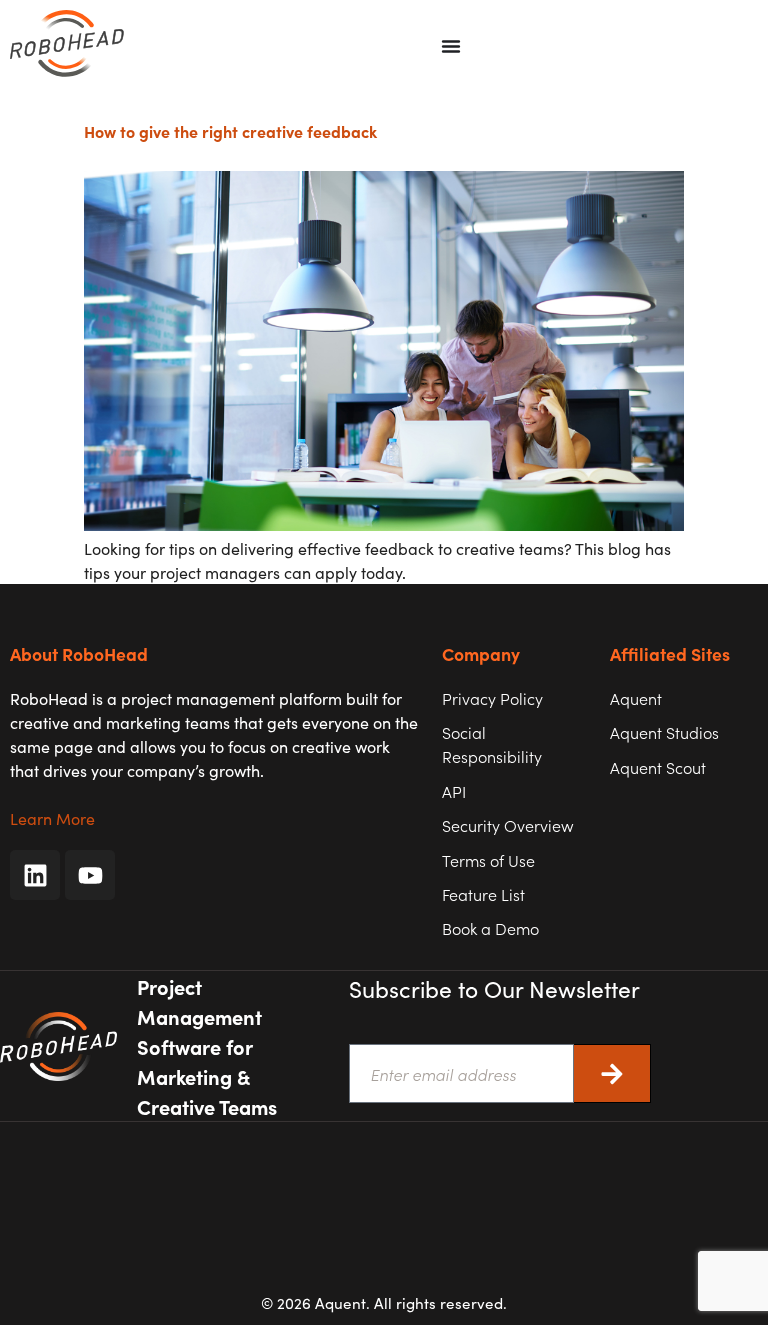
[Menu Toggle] (451, 46)
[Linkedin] (35, 875)
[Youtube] (90, 875)
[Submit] (612, 1073)
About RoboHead (79, 653)
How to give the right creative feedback (230, 131)
